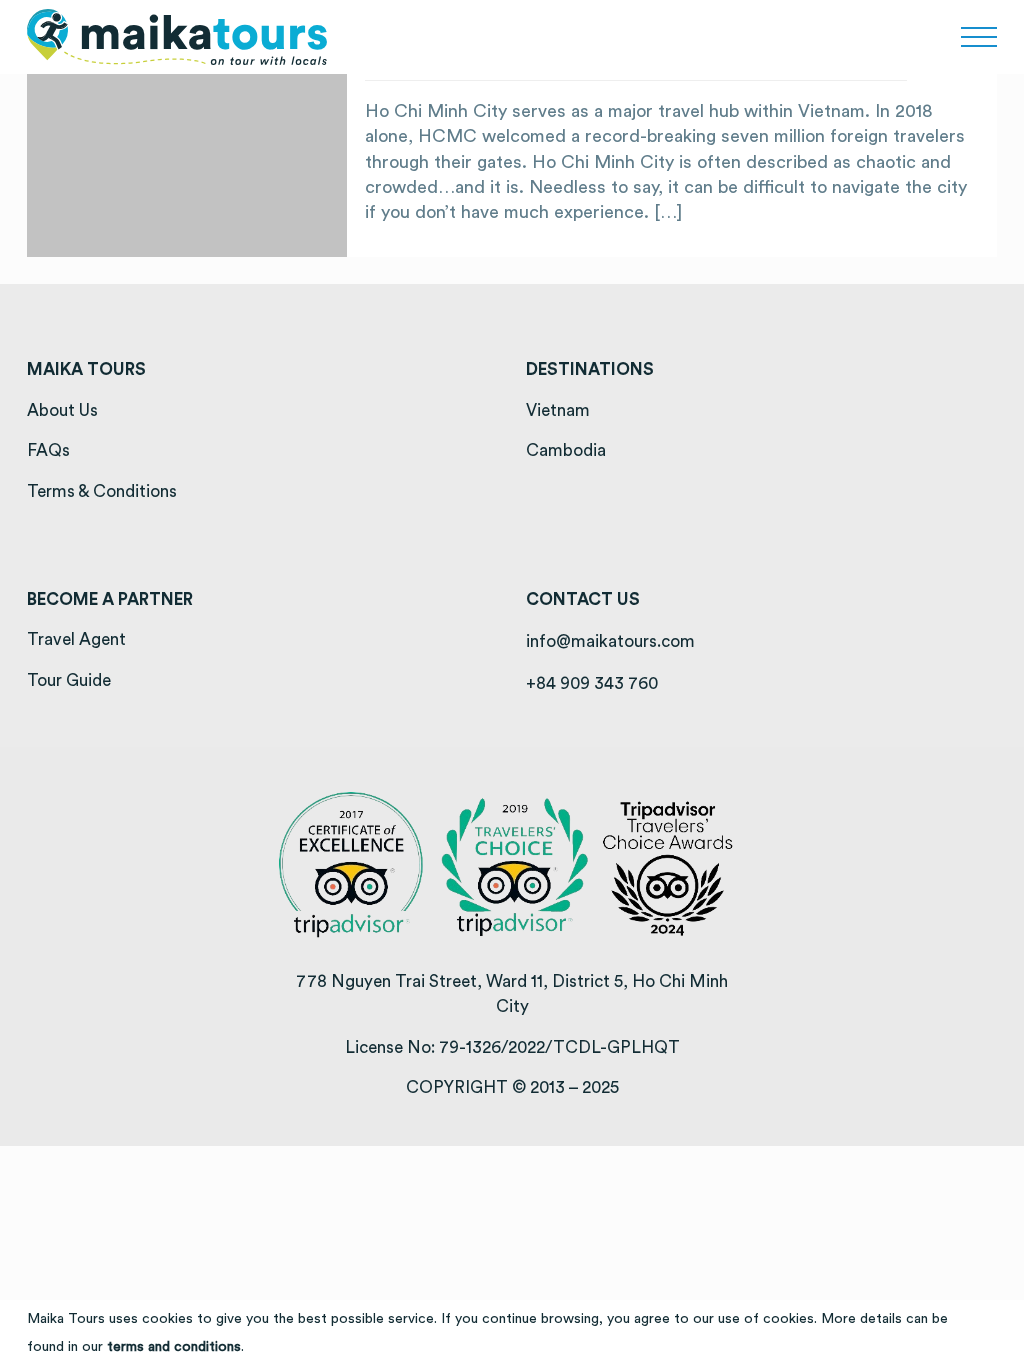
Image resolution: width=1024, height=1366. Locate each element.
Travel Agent (76, 639)
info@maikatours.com (610, 641)
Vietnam (558, 410)
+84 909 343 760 (592, 683)
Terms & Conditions (102, 491)
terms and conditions (174, 1347)
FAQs (48, 450)
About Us (62, 410)
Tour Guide (69, 680)
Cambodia (566, 450)
